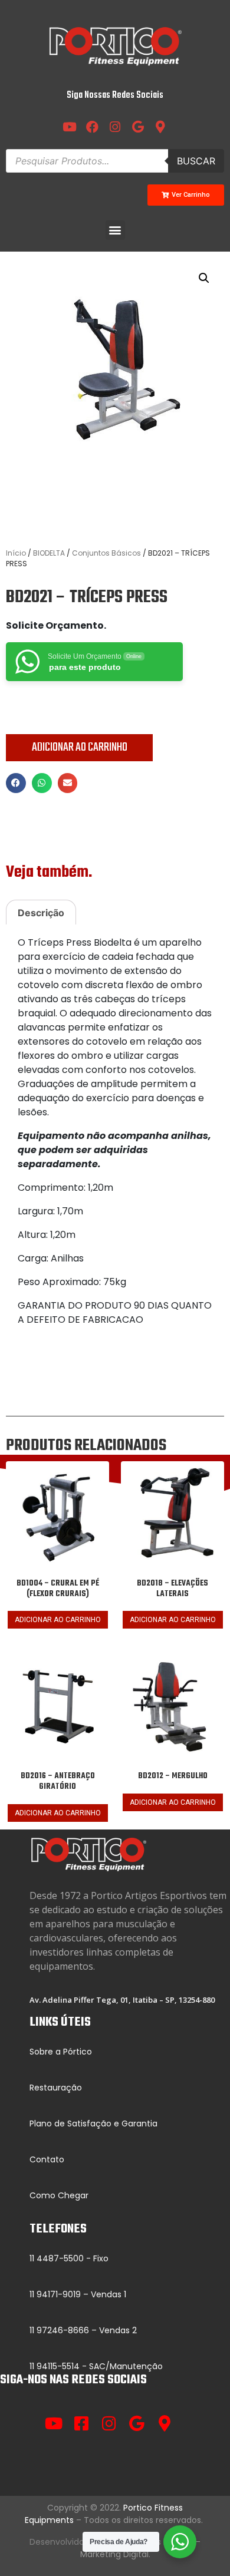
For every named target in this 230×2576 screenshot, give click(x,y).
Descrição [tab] (41, 913)
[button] (115, 230)
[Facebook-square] (82, 2423)
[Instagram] (115, 127)
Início (16, 553)
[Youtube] (70, 127)
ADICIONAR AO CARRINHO (80, 747)
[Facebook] (93, 127)
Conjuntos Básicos (106, 553)
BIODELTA (49, 553)
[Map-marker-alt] (165, 2423)
